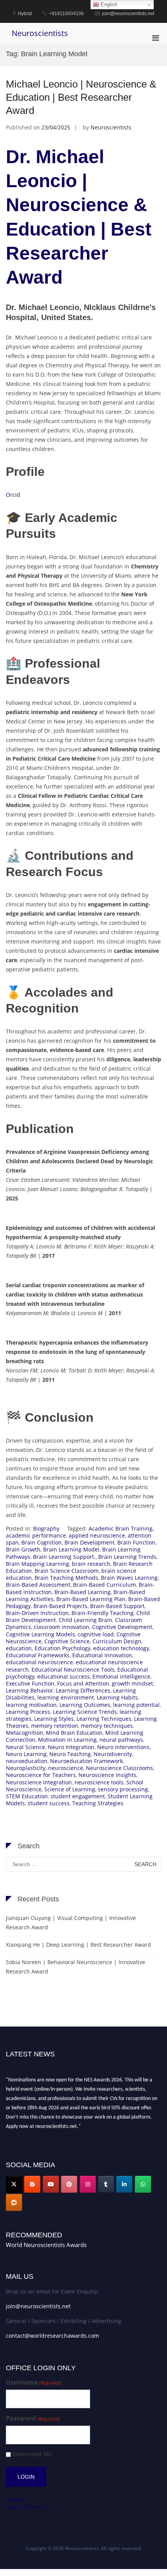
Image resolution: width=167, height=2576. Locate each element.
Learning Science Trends (85, 1712)
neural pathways (121, 1740)
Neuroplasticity (26, 1768)
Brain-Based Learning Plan (91, 1599)
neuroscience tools (99, 1782)
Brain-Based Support (117, 1606)
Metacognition (24, 1733)
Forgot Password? (28, 2506)
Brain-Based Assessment (38, 1585)
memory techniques (107, 1726)
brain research (91, 1564)
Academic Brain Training (121, 1528)
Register (17, 2499)
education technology (121, 1648)
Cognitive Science (67, 1641)
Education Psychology (63, 1648)
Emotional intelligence (121, 1676)
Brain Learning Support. (64, 1557)
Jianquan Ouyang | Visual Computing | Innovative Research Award (71, 1923)
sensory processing (123, 1789)
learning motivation (31, 1705)
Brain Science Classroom (67, 1571)
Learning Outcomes (85, 1705)
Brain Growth (23, 1549)
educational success (63, 1676)
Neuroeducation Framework (86, 1761)
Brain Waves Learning (129, 1578)
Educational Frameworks (38, 1655)
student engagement (78, 1796)
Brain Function (136, 1542)
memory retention (55, 1726)
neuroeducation (27, 1761)
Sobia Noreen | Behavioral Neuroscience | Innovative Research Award (76, 1967)
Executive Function (30, 1683)
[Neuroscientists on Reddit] (14, 2202)
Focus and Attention (83, 1683)
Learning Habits (117, 1697)
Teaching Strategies (98, 1803)
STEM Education (27, 1796)
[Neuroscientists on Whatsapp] (143, 2184)
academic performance (36, 1535)
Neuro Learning (26, 1754)
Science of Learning (70, 1789)
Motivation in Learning (67, 1740)
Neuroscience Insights (107, 1775)
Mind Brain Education (74, 1733)
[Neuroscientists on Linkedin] (124, 2184)
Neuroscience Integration (39, 1782)
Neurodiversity (113, 1754)
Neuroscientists (40, 33)
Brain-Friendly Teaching (103, 1613)
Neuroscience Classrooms (119, 1768)
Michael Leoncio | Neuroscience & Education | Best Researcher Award (81, 97)
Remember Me (32, 2454)
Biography (46, 1528)
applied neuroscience (97, 1535)
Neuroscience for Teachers (41, 1775)
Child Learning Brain (85, 1620)
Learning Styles (54, 1719)
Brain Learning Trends (127, 1557)
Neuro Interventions (123, 1747)
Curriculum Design (117, 1641)
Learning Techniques (104, 1719)
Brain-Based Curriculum (104, 1585)
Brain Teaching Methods (66, 1578)
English (108, 4)
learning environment (66, 1697)
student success (49, 1803)
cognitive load (96, 1634)
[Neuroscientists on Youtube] (51, 2184)
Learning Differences (83, 1690)
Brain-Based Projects (60, 1606)
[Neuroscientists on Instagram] (88, 2184)
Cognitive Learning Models (40, 1634)
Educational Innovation (102, 1655)
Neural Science (25, 1747)
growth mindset (132, 1683)
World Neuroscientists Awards (46, 2245)
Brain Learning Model (71, 1549)
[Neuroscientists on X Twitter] (14, 2184)
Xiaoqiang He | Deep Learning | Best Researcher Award (78, 1945)
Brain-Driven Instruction (37, 1613)
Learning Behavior (30, 1690)
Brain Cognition (42, 1542)
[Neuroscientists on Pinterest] (69, 2184)
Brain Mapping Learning (37, 1564)
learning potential (136, 1705)
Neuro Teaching (70, 1754)
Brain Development (90, 1542)
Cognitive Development (122, 1627)
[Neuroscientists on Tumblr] (106, 2184)
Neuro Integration (71, 1747)
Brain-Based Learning (83, 1592)
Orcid (13, 495)
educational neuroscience (39, 1662)
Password (33, 2418)
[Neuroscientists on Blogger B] (32, 2184)
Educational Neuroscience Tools (73, 1669)
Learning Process (28, 1712)
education (19, 1648)
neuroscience (66, 1768)
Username (34, 2382)
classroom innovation (62, 1627)
